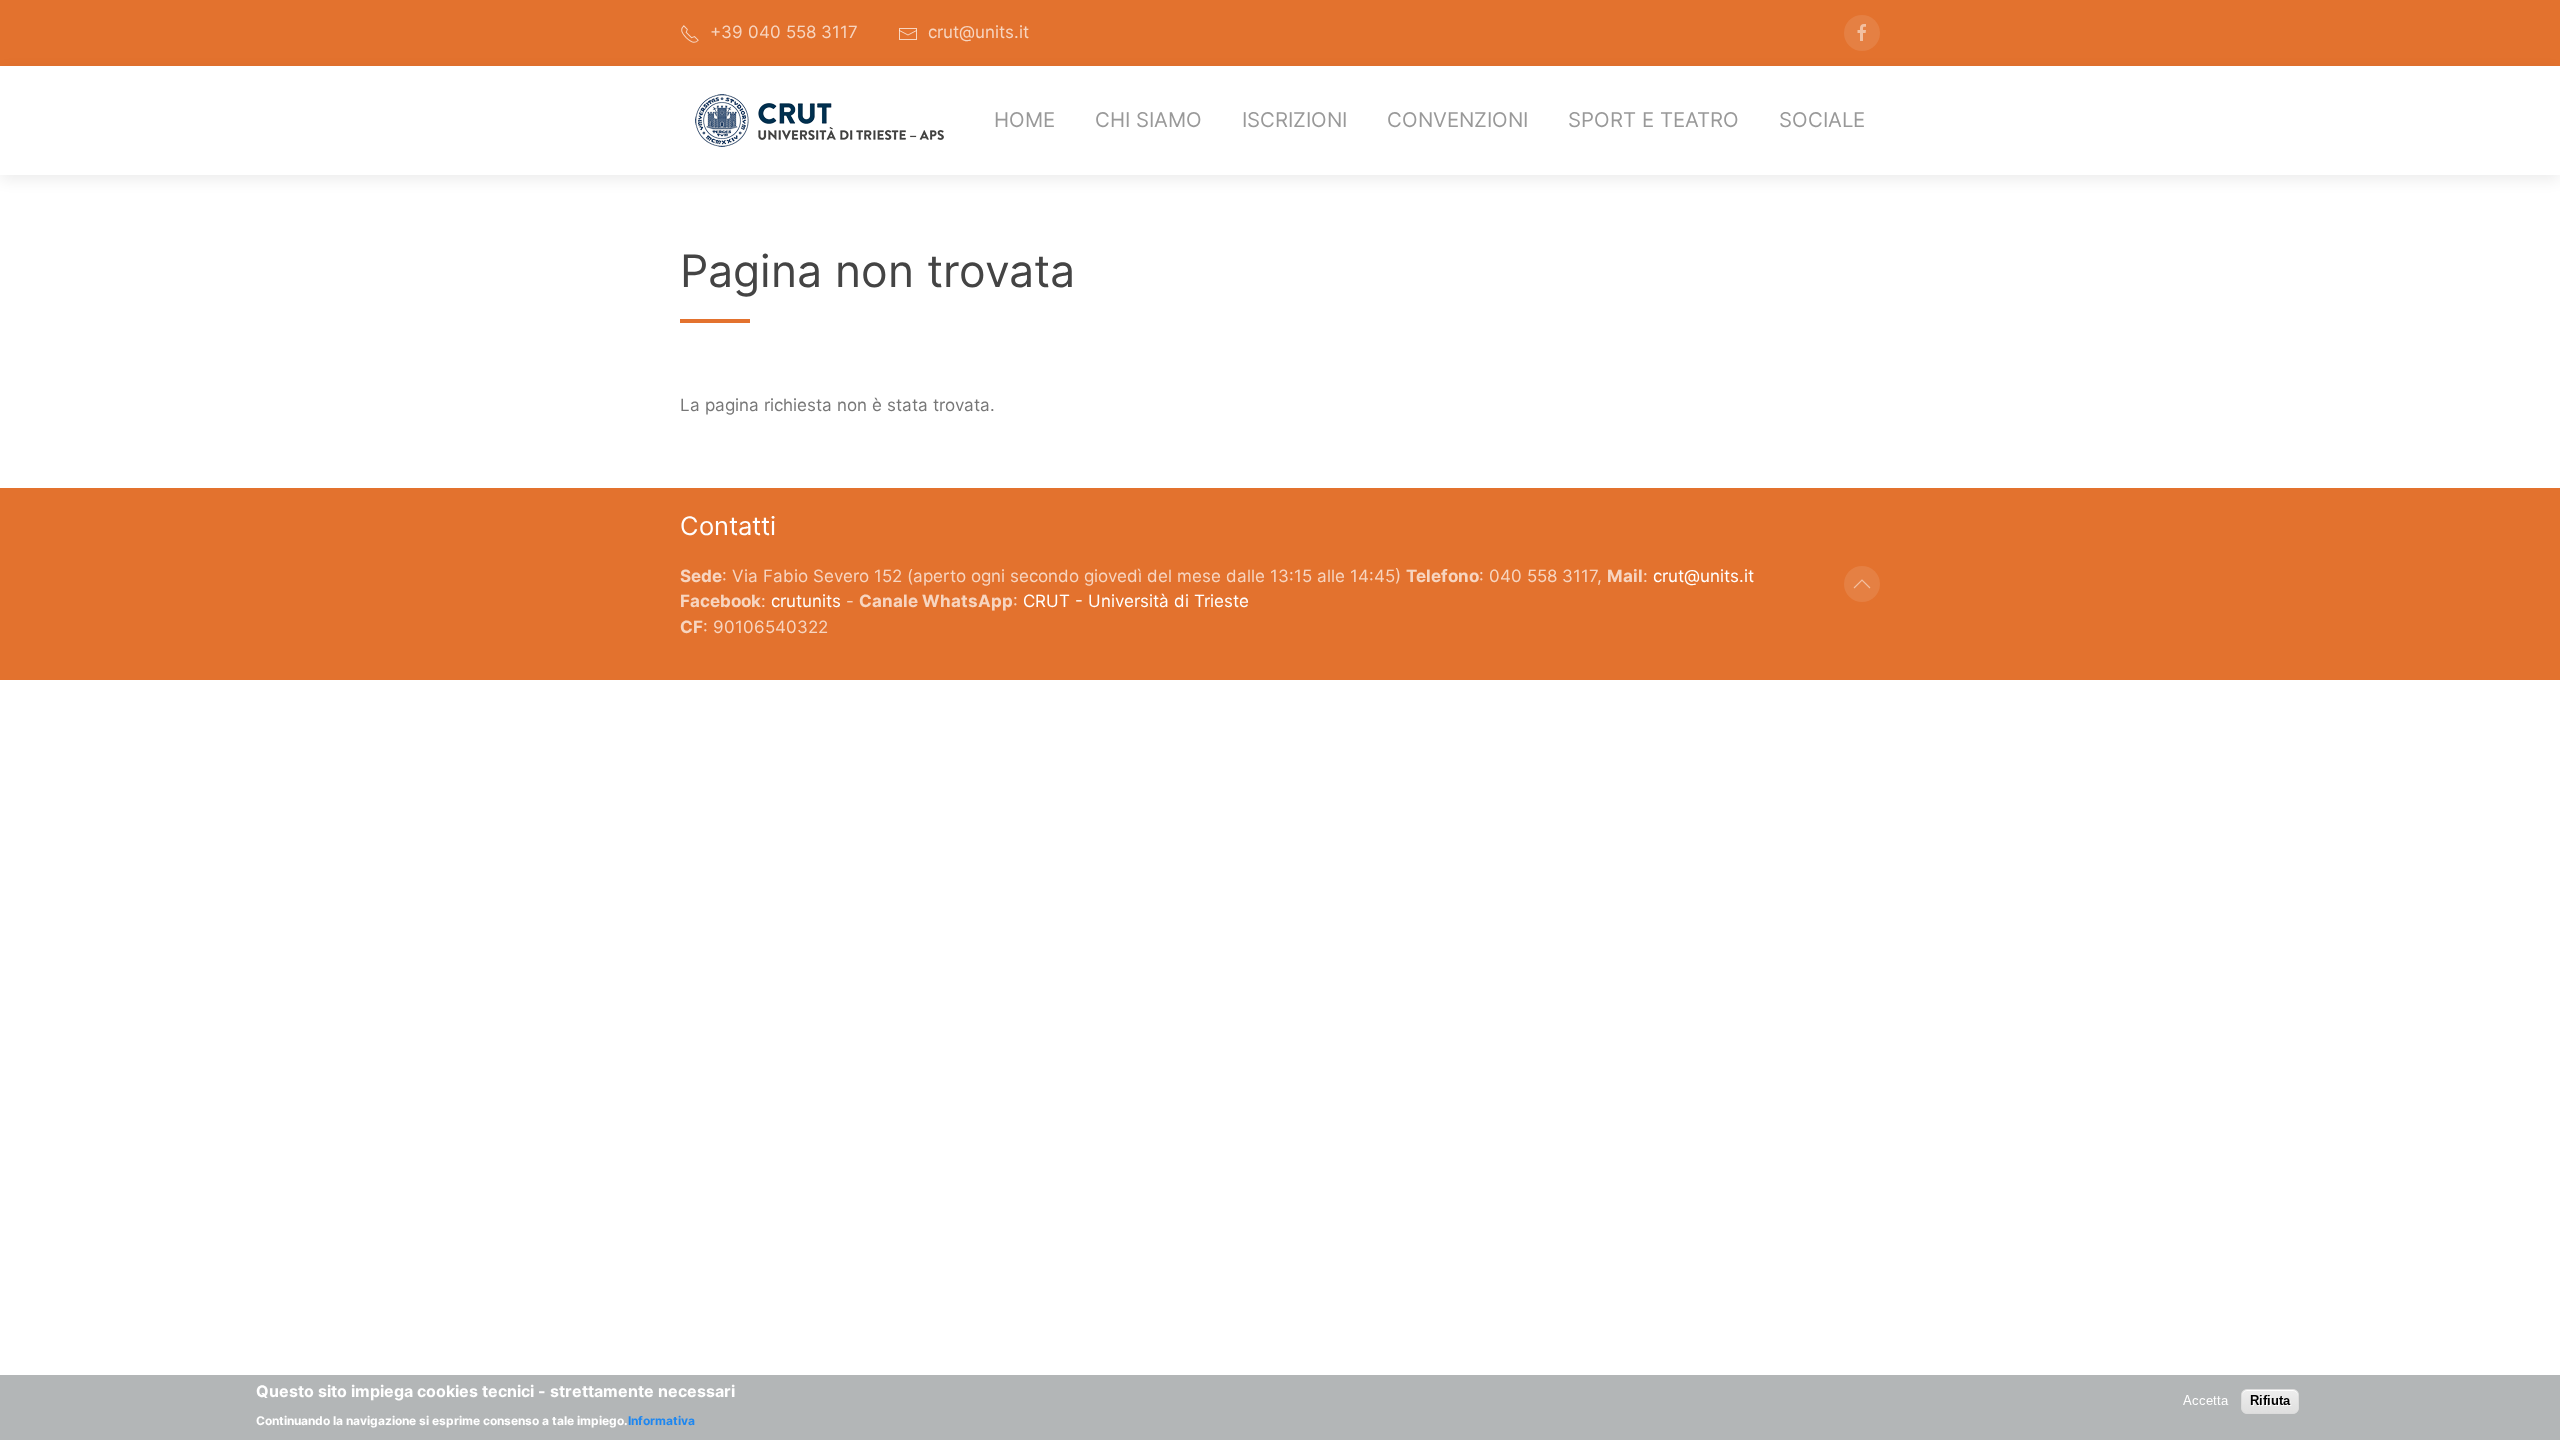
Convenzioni (1457, 119)
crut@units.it (1703, 576)
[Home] (820, 120)
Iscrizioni (1294, 119)
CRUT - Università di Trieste (1136, 601)
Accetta (2205, 1400)
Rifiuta (2270, 1400)
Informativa (661, 1420)
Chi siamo (1148, 119)
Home (1024, 119)
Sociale (1822, 119)
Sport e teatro (1653, 119)
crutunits (806, 601)
